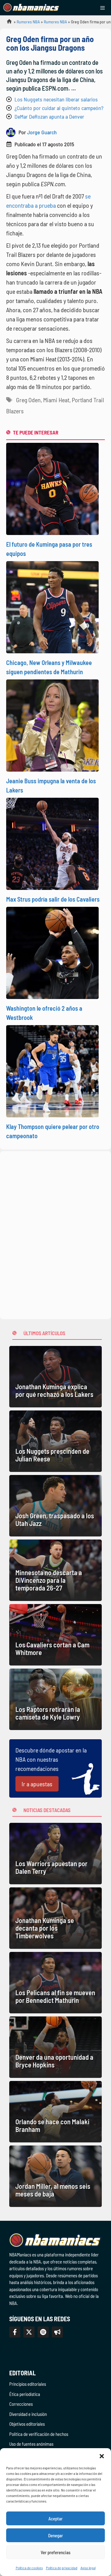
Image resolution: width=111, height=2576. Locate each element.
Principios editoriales (28, 2384)
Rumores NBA (28, 22)
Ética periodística (25, 2394)
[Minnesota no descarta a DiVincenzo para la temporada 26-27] (55, 1570)
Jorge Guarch (42, 132)
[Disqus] (55, 1234)
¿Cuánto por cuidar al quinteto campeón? (59, 108)
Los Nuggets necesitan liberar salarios (56, 99)
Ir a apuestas (37, 1784)
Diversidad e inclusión (28, 2414)
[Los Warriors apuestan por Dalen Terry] (55, 1854)
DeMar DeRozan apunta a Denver (49, 116)
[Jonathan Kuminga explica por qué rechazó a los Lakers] (55, 1377)
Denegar (55, 2535)
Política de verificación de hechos (39, 2434)
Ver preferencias (56, 2552)
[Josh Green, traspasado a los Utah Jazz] (55, 1506)
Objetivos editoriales (27, 2424)
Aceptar (55, 2519)
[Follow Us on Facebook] (15, 2332)
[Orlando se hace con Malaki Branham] (55, 2112)
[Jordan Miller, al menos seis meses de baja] (55, 2176)
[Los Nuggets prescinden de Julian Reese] (55, 1441)
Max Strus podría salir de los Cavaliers (53, 899)
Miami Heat (56, 400)
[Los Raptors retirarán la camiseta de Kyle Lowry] (55, 1699)
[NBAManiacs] (31, 8)
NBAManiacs (7, 23)
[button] (102, 2456)
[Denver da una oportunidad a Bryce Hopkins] (55, 2047)
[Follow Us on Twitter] (29, 2332)
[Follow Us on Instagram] (43, 2332)
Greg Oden (28, 400)
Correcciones (21, 2404)
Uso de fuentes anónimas (31, 2444)
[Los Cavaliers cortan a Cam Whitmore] (55, 1635)
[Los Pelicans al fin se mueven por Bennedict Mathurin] (55, 1983)
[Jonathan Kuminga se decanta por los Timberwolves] (55, 1918)
